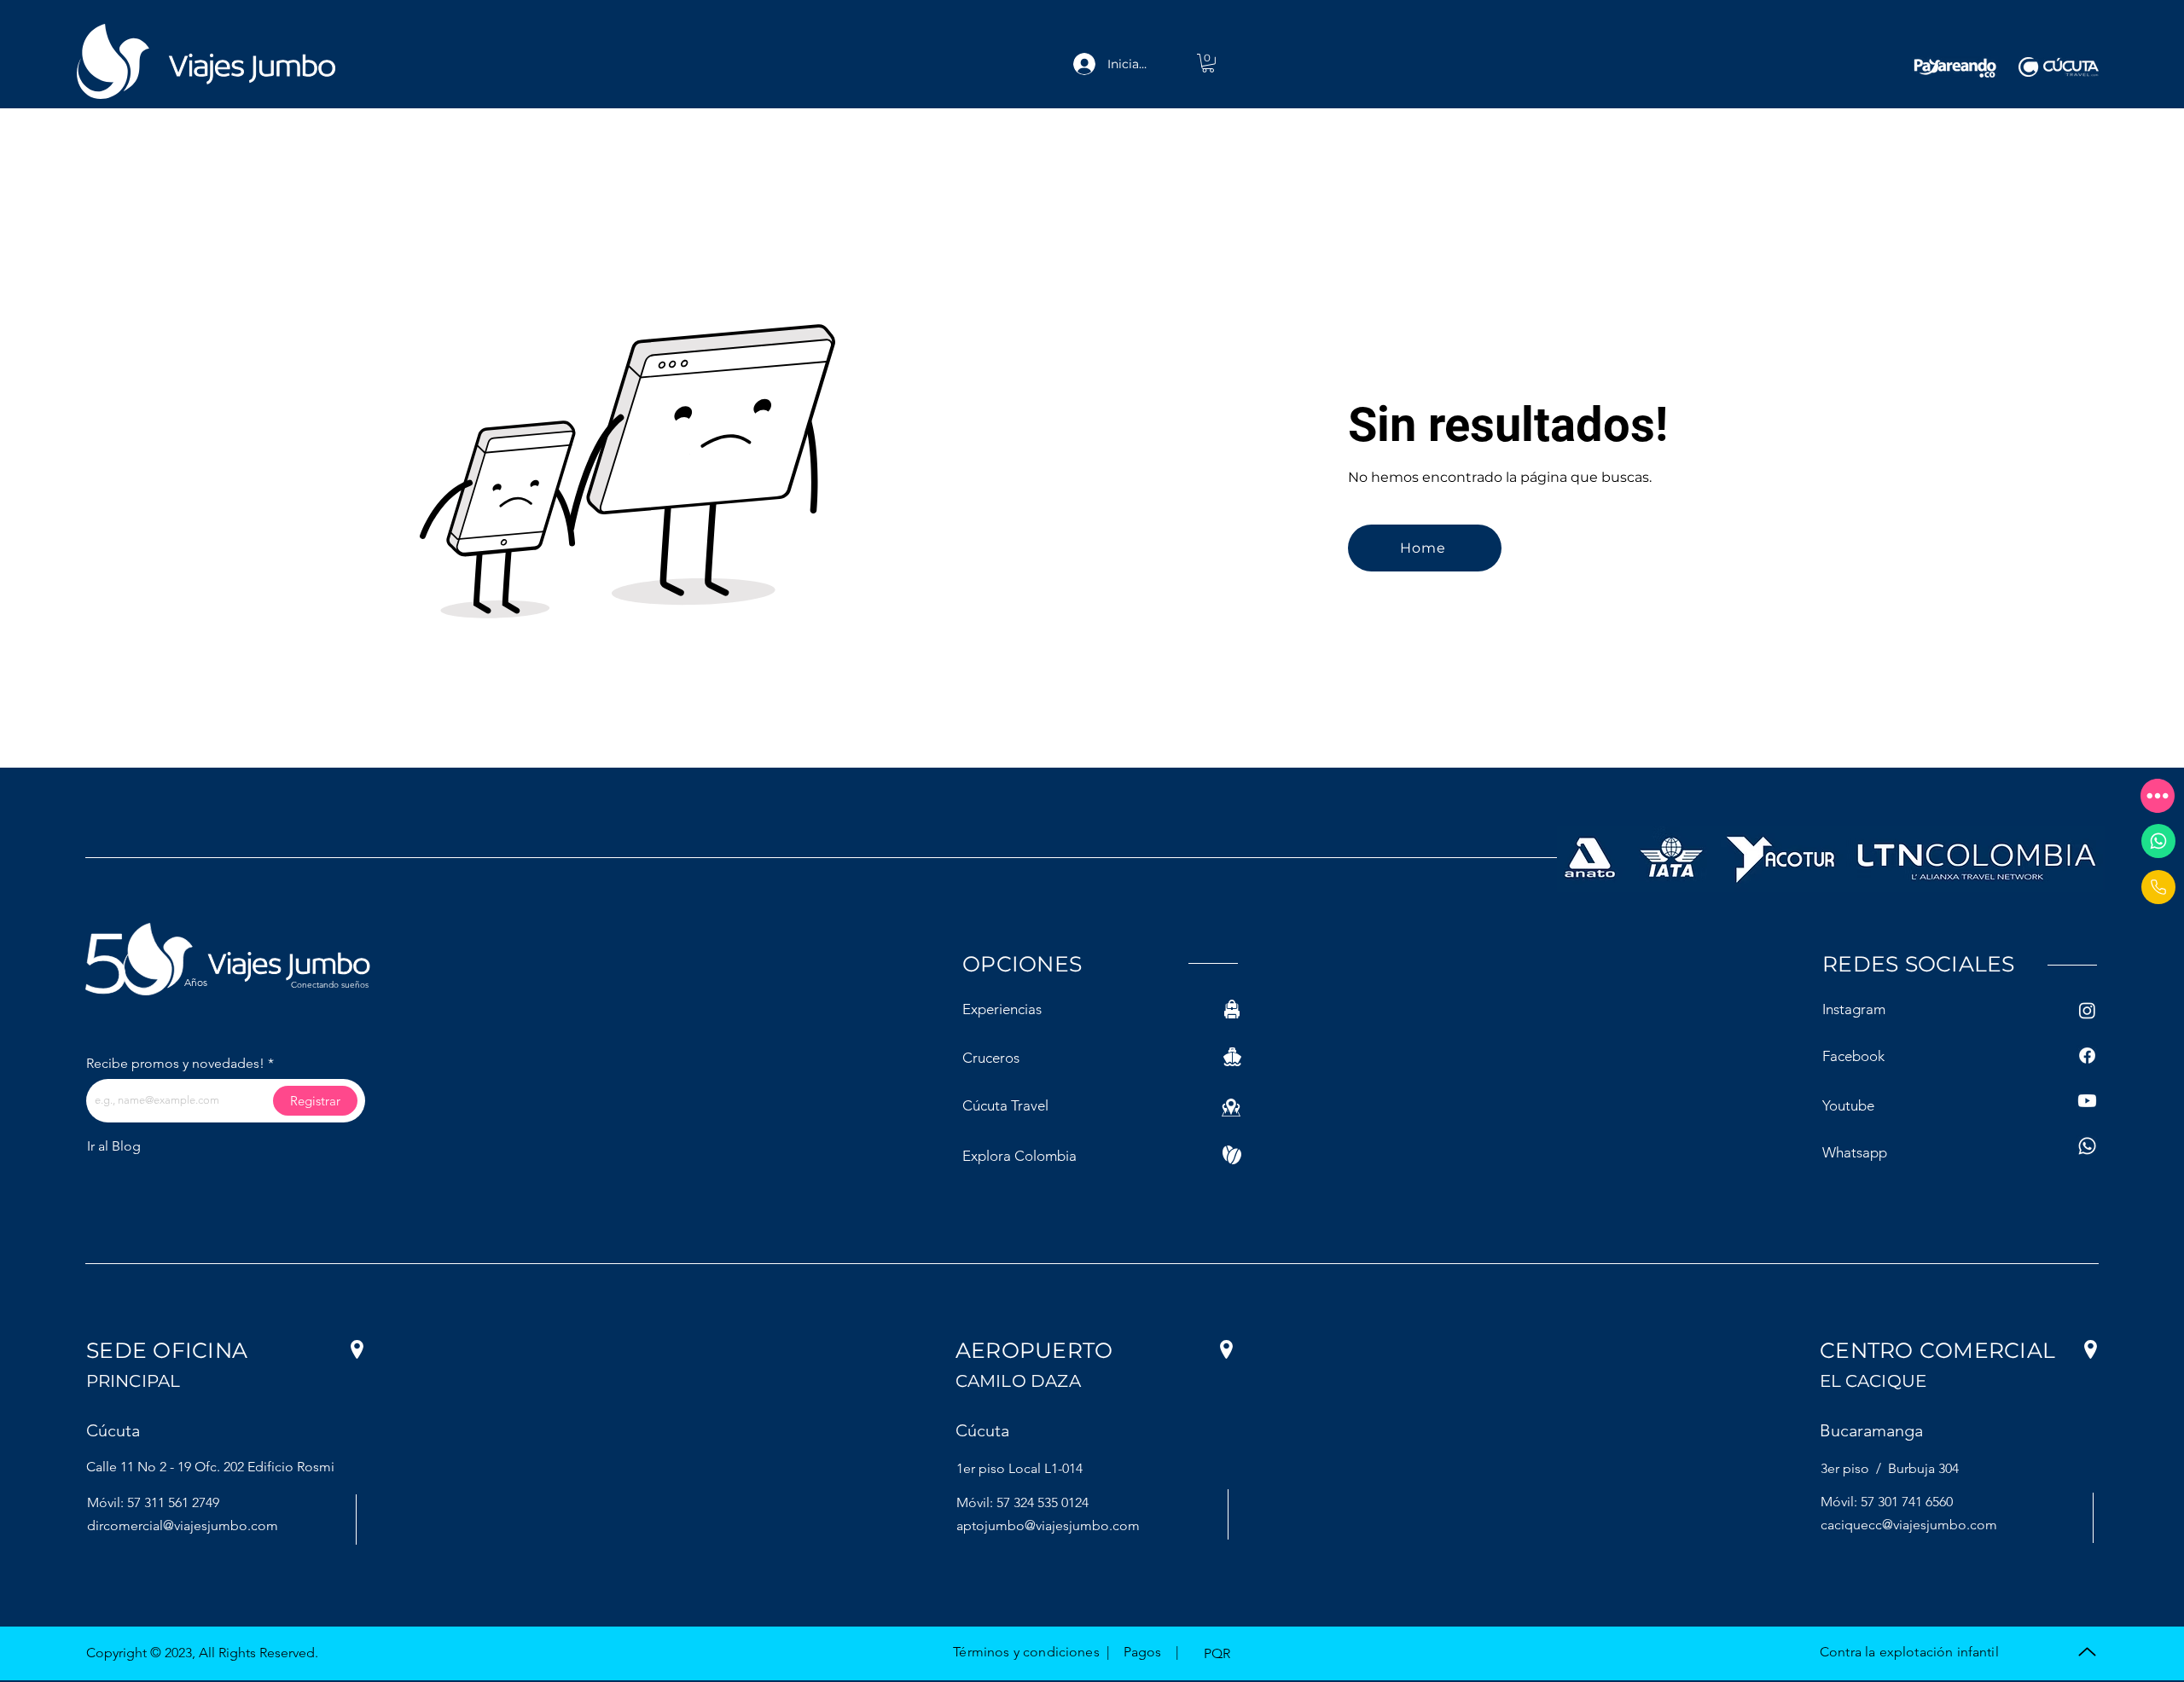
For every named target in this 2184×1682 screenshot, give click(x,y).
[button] (2158, 796)
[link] (1208, 63)
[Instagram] (2087, 1010)
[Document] (2158, 887)
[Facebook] (2087, 1056)
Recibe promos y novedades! (175, 1064)
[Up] (2087, 1652)
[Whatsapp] (2158, 841)
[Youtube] (2087, 1101)
